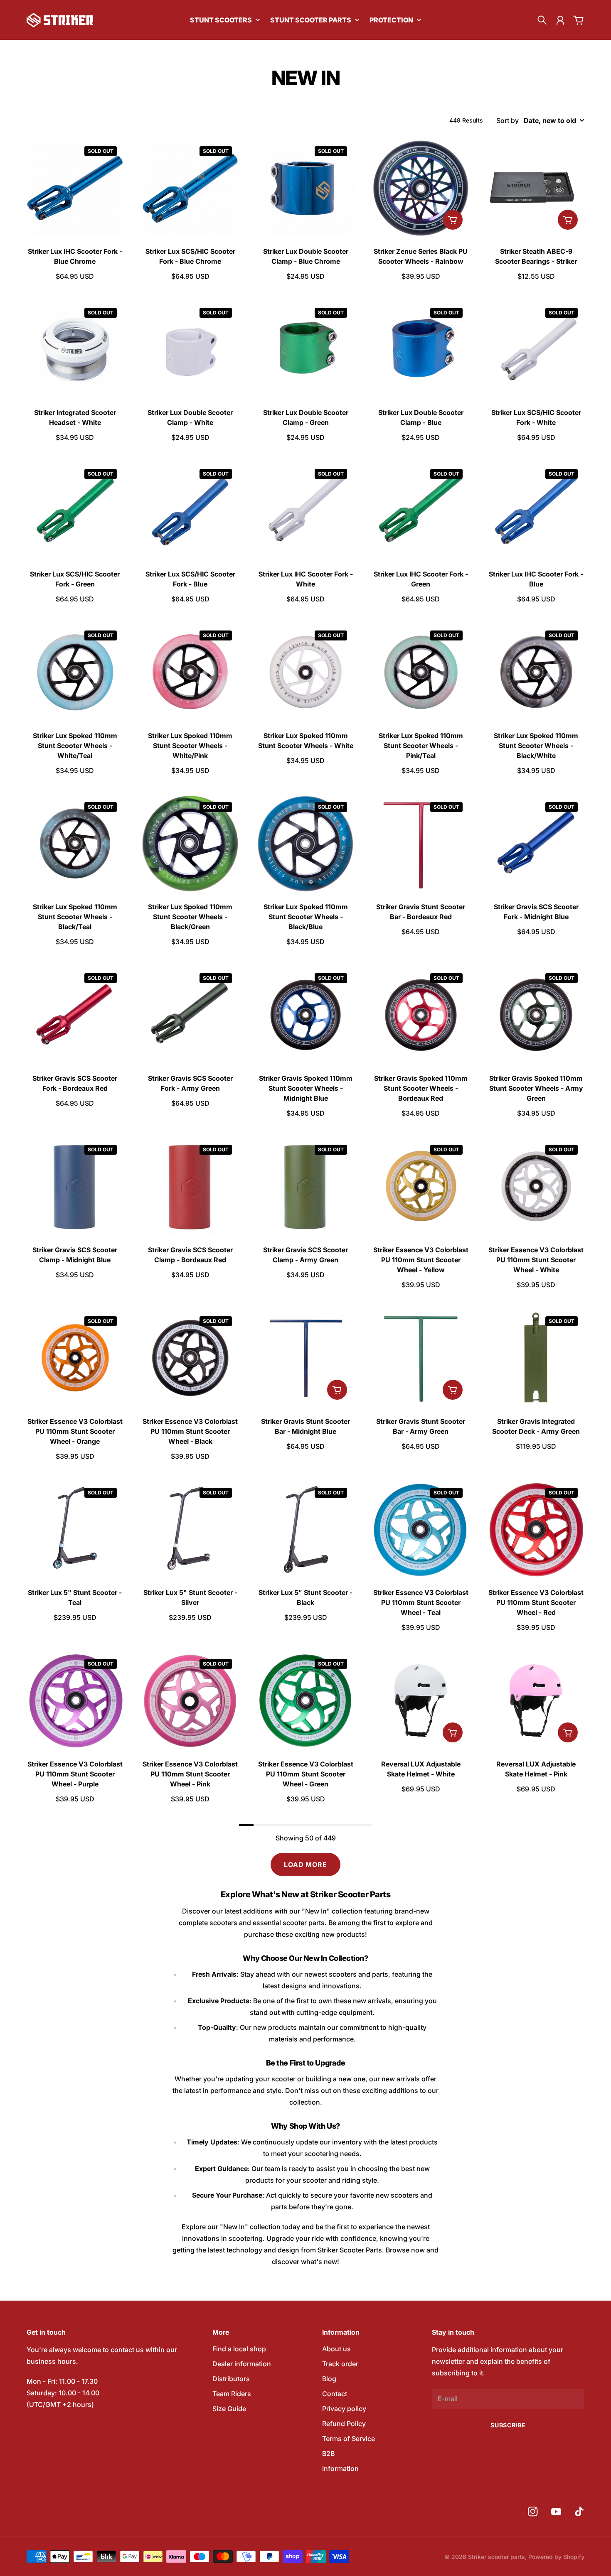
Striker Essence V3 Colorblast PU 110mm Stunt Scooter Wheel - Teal (421, 1602)
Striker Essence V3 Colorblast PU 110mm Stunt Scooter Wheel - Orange (75, 1431)
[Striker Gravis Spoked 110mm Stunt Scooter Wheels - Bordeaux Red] (421, 1015)
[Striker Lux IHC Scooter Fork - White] (306, 511)
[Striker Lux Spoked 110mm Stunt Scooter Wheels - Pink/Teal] (421, 672)
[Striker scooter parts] (60, 20)
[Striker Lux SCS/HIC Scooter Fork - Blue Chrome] (190, 188)
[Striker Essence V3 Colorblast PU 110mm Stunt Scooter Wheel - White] (536, 1186)
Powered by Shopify (556, 2557)
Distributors (231, 2379)
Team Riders (232, 2394)
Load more (305, 1865)
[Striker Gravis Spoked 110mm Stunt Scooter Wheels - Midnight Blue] (306, 1015)
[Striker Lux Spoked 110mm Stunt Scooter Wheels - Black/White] (536, 672)
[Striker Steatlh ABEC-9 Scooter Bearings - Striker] (536, 188)
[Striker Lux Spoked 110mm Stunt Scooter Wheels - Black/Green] (190, 844)
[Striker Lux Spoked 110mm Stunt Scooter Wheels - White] (306, 672)
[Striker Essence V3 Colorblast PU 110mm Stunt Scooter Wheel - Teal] (421, 1530)
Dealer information (242, 2364)
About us (336, 2349)
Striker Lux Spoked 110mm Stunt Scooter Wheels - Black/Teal (75, 917)
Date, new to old (550, 120)
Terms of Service (349, 2439)
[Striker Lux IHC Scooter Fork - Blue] (536, 511)
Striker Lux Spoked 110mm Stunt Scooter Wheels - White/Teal (75, 746)
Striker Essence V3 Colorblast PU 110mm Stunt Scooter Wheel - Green (306, 1774)
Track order (340, 2364)
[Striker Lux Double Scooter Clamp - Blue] (421, 350)
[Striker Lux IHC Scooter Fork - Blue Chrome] (75, 188)
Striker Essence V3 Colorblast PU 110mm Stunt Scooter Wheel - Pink (190, 1774)
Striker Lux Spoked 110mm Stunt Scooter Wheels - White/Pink (190, 746)
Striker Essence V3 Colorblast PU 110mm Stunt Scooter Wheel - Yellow (421, 1260)
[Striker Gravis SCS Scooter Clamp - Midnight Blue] (75, 1186)
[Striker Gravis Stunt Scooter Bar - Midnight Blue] (306, 1358)
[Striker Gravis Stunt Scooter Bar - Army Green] (421, 1358)
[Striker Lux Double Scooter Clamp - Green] (306, 350)
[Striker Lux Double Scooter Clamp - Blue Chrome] (306, 188)
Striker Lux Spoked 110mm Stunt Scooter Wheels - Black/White (536, 746)
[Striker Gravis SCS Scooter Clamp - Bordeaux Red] (190, 1186)
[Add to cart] (453, 220)
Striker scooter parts (496, 2557)
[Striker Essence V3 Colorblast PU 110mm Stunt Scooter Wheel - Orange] (75, 1358)
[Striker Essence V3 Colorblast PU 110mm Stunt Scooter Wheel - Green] (306, 1701)
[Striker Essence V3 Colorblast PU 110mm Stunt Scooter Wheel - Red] (536, 1530)
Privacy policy (344, 2409)
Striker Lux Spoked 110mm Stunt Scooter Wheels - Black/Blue (306, 917)
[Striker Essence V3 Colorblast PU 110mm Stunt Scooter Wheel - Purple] (75, 1701)
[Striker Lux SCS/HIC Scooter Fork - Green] (75, 511)
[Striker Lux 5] (75, 1530)
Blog (329, 2379)
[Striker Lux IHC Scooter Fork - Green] (421, 511)
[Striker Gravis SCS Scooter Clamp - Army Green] (306, 1186)
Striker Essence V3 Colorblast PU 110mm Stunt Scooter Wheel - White (536, 1260)
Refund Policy (344, 2424)
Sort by (508, 120)
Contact (335, 2394)
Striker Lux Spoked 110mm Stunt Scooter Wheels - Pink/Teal (421, 746)
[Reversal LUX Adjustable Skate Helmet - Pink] (536, 1701)
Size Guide (229, 2409)
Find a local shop (239, 2349)
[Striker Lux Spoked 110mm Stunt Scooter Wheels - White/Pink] (190, 672)
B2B (328, 2453)
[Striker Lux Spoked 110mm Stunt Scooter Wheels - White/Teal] (75, 672)
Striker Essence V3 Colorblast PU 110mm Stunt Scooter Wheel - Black (190, 1431)
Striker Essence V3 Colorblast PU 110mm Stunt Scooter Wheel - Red (536, 1602)
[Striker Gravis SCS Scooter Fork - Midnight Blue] (536, 844)
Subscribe (508, 2425)
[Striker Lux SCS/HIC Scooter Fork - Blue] (190, 511)
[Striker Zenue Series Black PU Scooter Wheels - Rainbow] (421, 188)
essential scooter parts (289, 1923)
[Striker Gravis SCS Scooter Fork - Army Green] (190, 1015)
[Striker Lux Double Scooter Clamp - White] (190, 350)
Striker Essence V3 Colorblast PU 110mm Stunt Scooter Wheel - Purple (75, 1774)
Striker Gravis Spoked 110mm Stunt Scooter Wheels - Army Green (536, 1088)
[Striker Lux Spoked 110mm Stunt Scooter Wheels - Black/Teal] (75, 844)
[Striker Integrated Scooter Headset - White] (75, 350)
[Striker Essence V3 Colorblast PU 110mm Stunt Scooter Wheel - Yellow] (421, 1186)
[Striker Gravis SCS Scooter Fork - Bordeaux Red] (75, 1015)
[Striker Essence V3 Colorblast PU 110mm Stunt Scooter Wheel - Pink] (190, 1701)
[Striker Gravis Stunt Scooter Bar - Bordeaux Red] (421, 844)
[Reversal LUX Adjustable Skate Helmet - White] (421, 1701)
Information (340, 2468)
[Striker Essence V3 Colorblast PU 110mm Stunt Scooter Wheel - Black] (190, 1358)
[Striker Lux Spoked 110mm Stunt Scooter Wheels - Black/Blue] (306, 844)
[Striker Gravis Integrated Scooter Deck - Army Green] (536, 1358)
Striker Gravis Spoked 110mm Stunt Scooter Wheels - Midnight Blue (306, 1088)
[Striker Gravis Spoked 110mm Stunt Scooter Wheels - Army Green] (536, 1015)
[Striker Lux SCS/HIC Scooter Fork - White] (536, 350)
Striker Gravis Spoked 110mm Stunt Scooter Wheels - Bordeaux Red (421, 1088)
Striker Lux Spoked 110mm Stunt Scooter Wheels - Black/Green (190, 917)
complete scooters (208, 1923)
